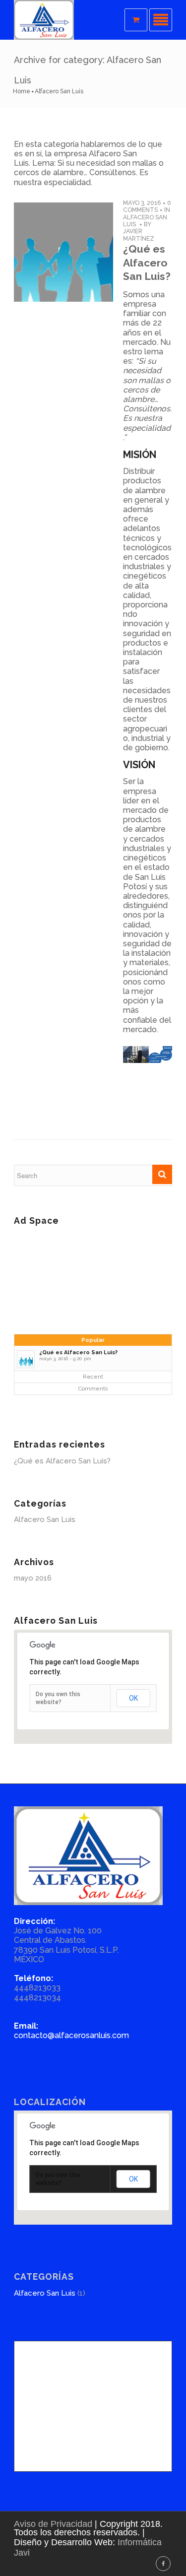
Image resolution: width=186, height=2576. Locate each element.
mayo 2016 (33, 1578)
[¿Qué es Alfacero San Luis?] (63, 252)
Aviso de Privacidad (53, 2524)
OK (133, 1698)
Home (22, 91)
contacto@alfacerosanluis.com (71, 2035)
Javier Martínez (139, 235)
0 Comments (147, 206)
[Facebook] (163, 2564)
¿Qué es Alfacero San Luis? (147, 263)
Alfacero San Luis (45, 1519)
